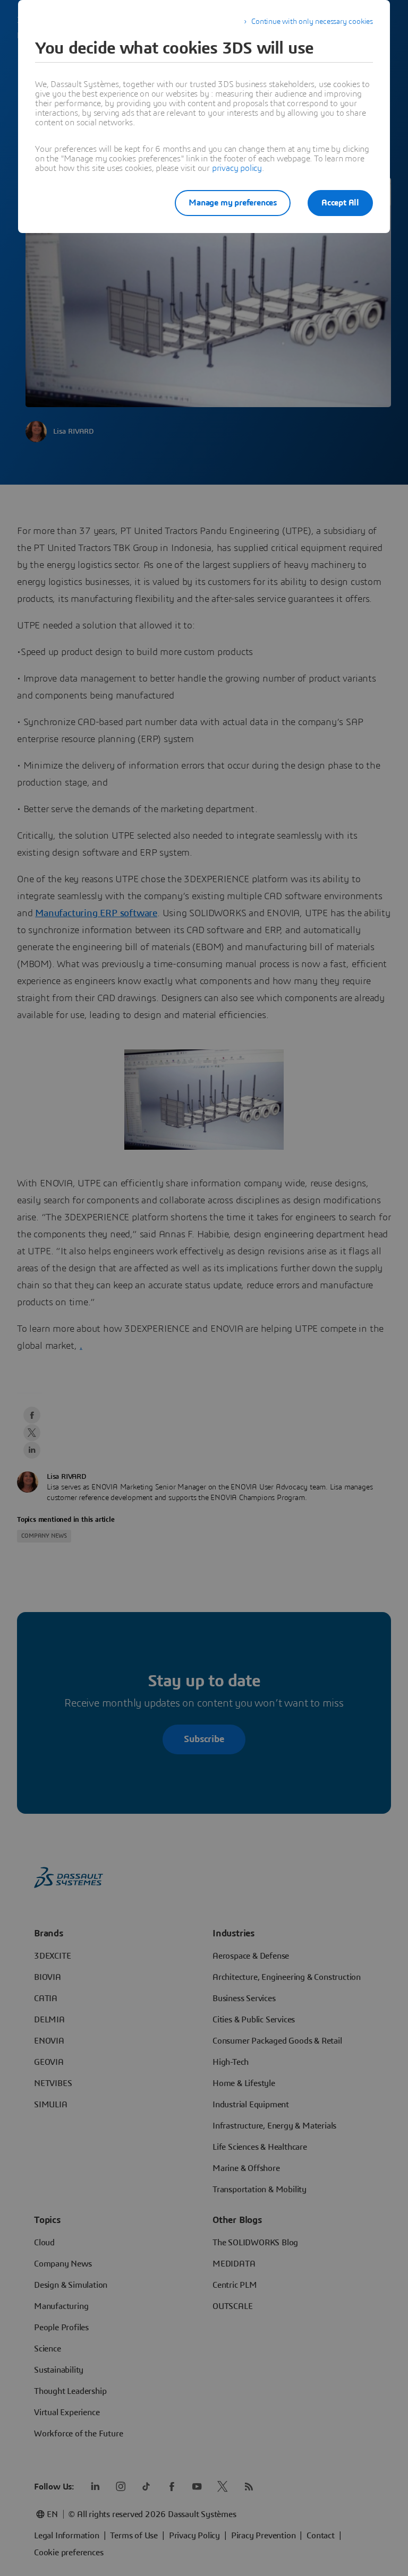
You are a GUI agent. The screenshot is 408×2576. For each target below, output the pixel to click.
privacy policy (237, 168)
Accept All (340, 203)
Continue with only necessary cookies (312, 22)
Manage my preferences (233, 203)
